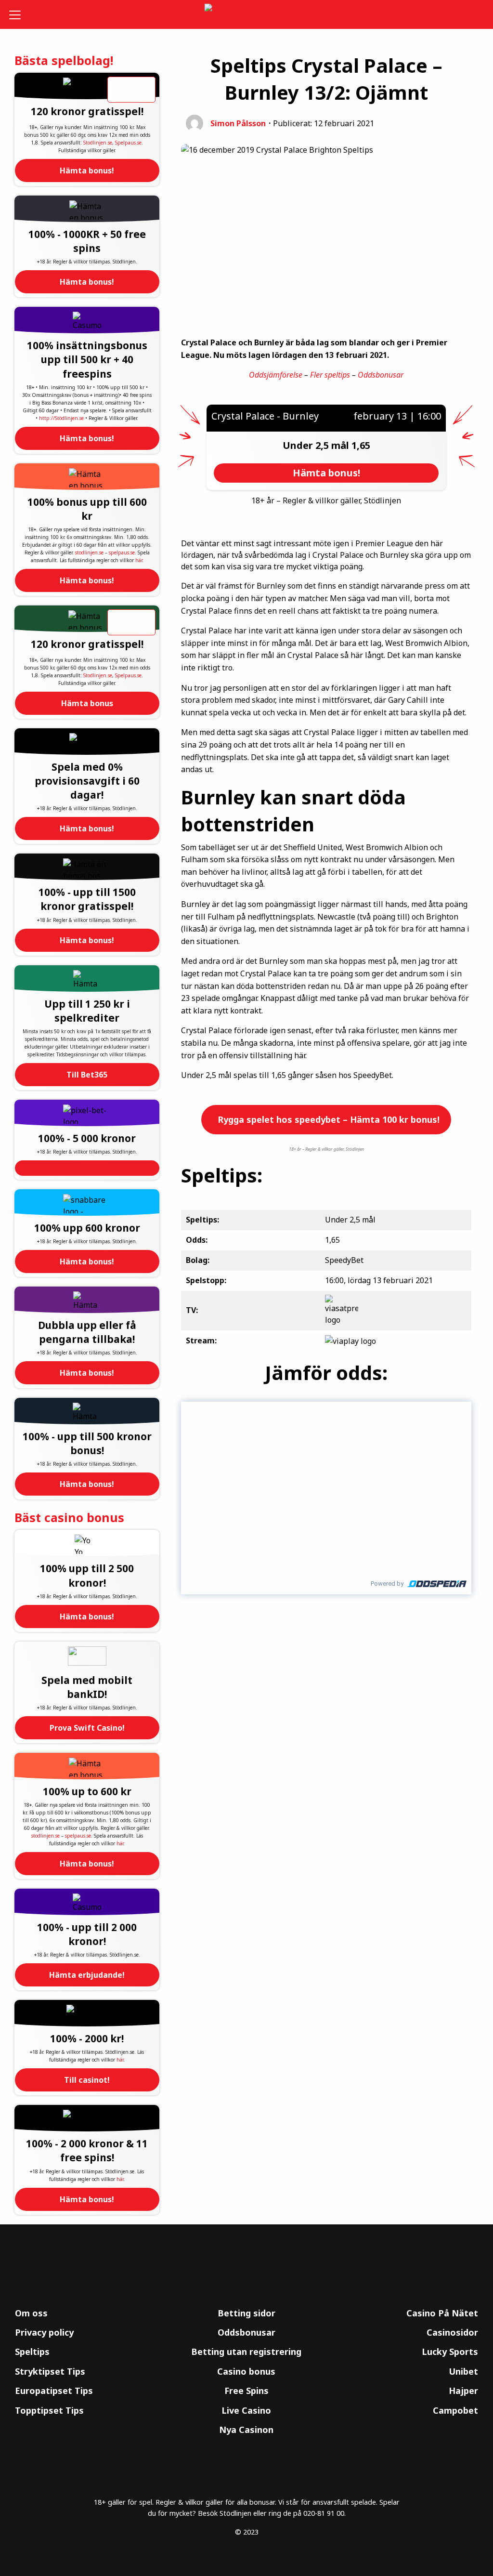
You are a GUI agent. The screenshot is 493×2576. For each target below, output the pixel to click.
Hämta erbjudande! (87, 1975)
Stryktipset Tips (50, 2371)
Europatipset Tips (54, 2391)
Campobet (455, 2410)
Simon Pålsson (238, 123)
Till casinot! (87, 2080)
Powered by (387, 1584)
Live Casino (246, 2410)
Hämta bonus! (87, 171)
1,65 (361, 445)
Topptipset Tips (49, 2410)
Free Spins (246, 2391)
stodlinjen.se (89, 552)
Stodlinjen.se (98, 143)
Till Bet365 (87, 1075)
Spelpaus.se (128, 143)
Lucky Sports (450, 2352)
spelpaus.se (122, 552)
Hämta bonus (87, 703)
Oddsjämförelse (276, 375)
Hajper (463, 2391)
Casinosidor (452, 2332)
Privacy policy (44, 2332)
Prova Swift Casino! (87, 1728)
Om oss (31, 2313)
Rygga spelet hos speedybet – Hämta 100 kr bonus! (327, 1119)
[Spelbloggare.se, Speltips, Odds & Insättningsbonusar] (247, 15)
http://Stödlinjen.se (61, 418)
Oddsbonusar (381, 375)
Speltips (32, 2352)
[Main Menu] (19, 14)
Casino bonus (246, 2371)
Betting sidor (246, 2313)
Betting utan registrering (246, 2352)
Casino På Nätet (442, 2313)
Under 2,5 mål (317, 445)
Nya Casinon (246, 2430)
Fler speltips (330, 375)
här (139, 560)
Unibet (463, 2371)
